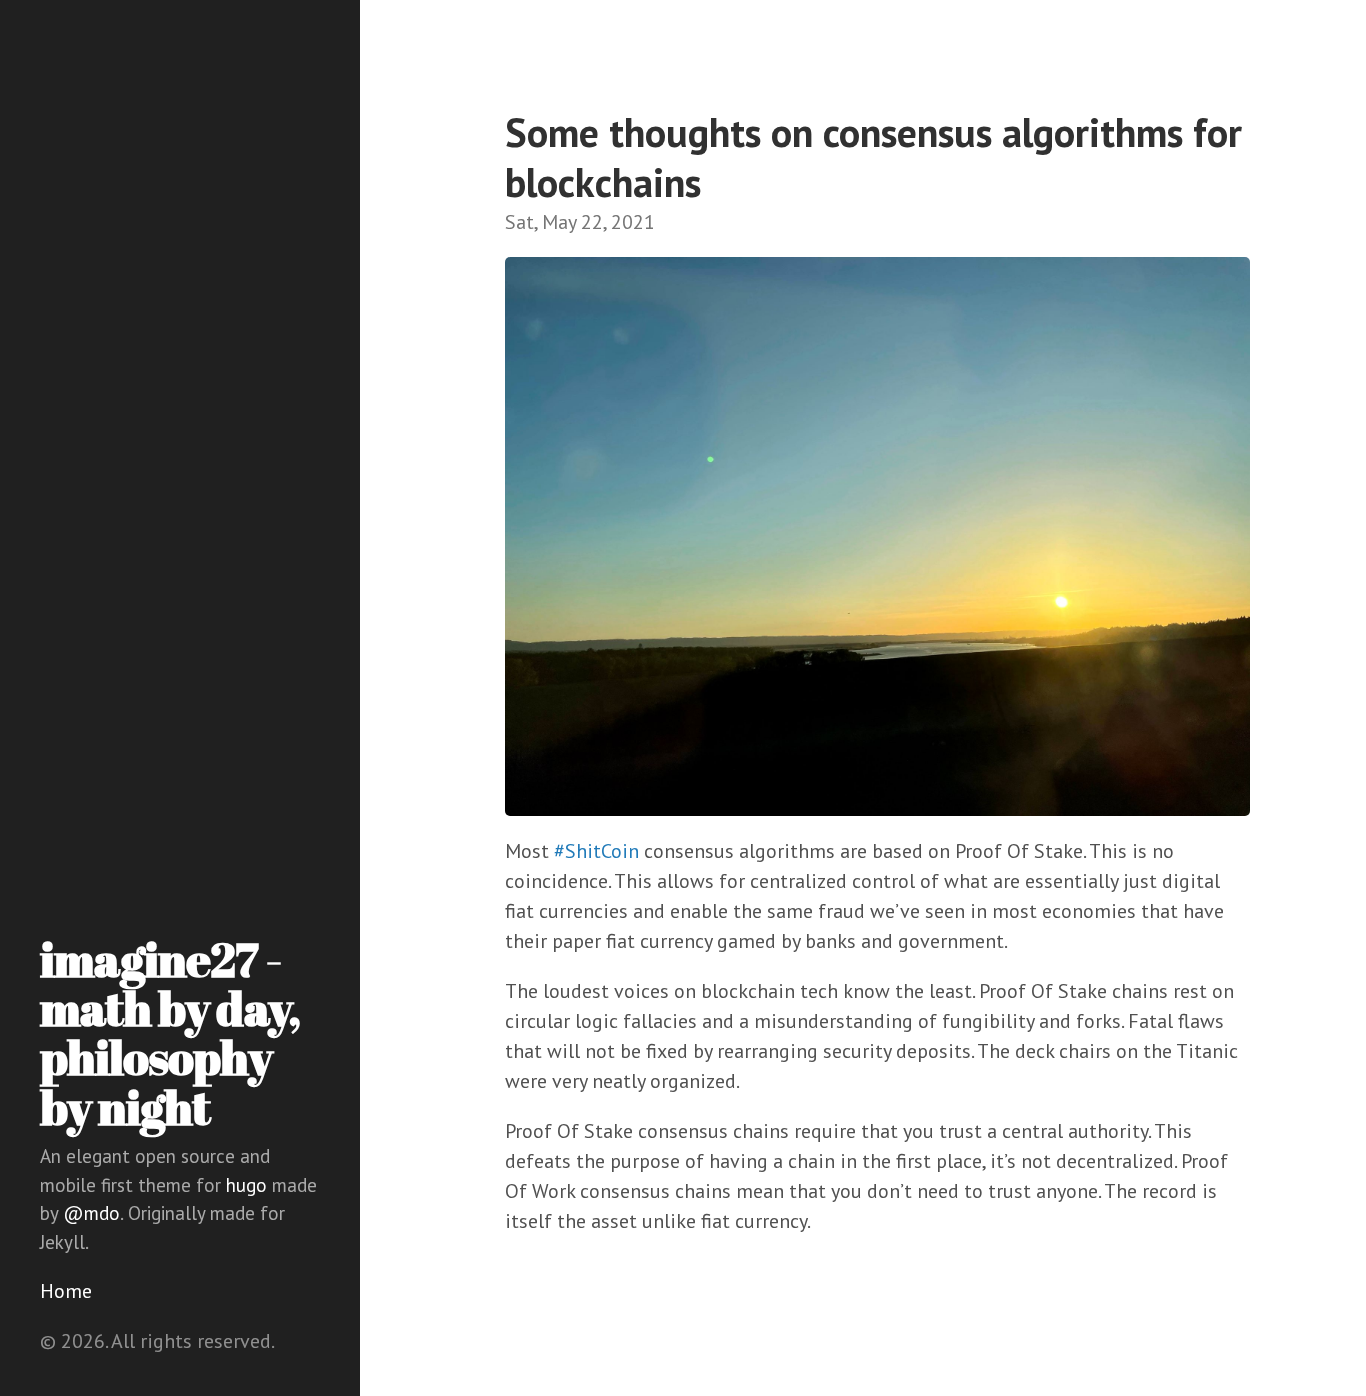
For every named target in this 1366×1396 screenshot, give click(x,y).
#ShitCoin (596, 851)
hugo (246, 1185)
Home (66, 1291)
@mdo (91, 1213)
